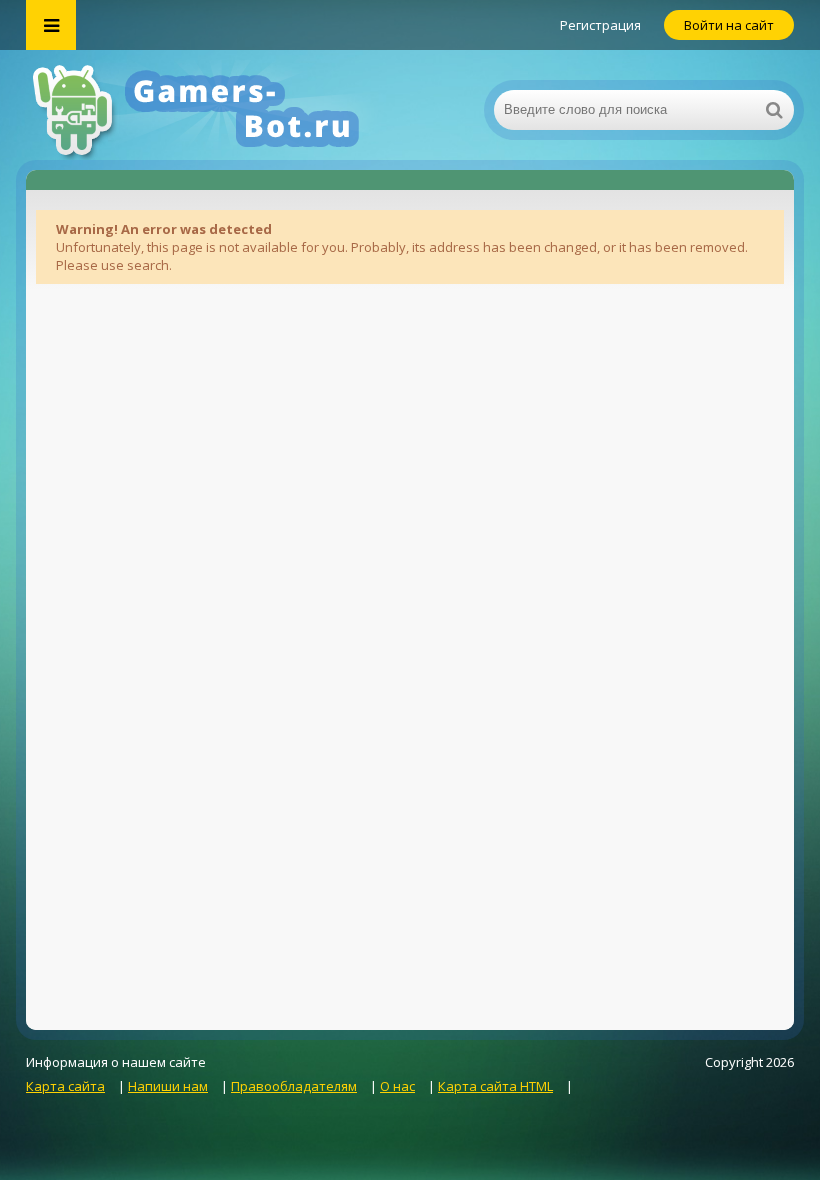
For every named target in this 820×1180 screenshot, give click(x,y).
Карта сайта (65, 1086)
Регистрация (600, 25)
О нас (397, 1086)
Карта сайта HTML (495, 1086)
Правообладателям (294, 1086)
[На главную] (226, 110)
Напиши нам (168, 1086)
